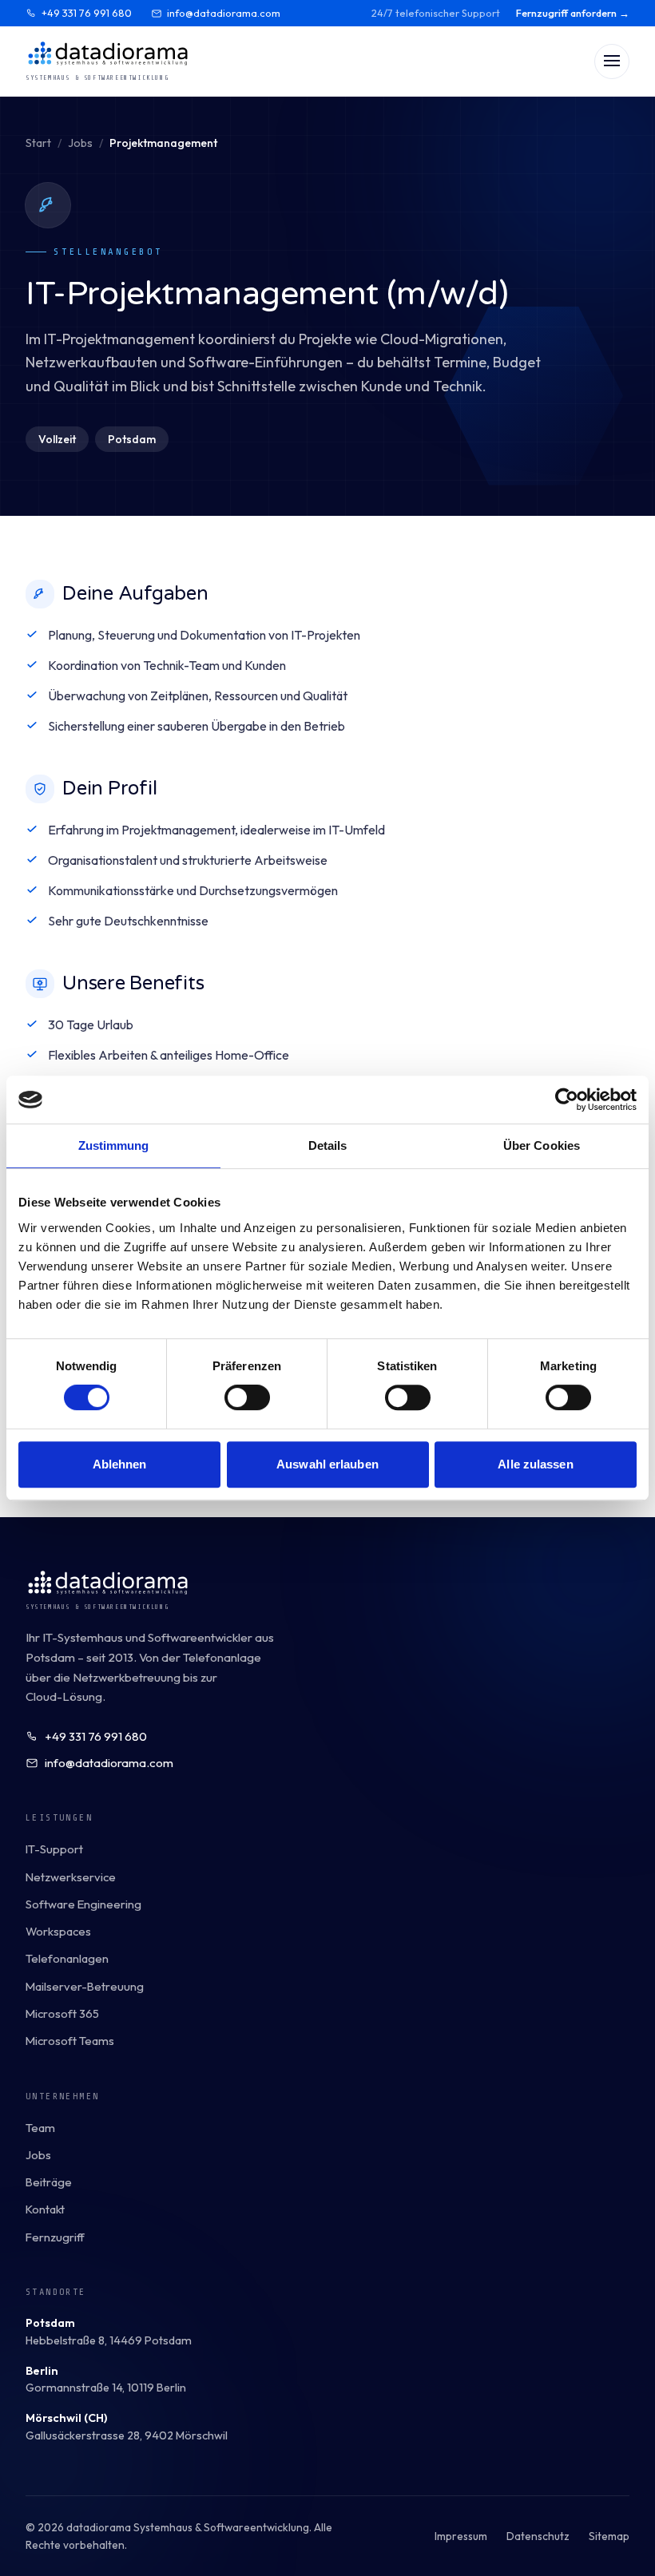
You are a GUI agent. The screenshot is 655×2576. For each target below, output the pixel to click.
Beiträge (49, 2182)
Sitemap (609, 2536)
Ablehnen (120, 1464)
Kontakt (45, 2209)
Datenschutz (538, 2536)
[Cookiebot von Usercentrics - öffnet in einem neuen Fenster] (567, 1100)
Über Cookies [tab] (542, 1145)
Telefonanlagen (67, 1958)
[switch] (247, 1397)
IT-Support (54, 1849)
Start (38, 143)
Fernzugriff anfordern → (573, 13)
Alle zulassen (535, 1464)
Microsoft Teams (70, 2041)
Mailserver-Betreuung (85, 1986)
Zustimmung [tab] (114, 1145)
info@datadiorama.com (224, 13)
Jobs (80, 143)
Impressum (461, 2536)
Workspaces (58, 1931)
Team (40, 2128)
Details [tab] (328, 1145)
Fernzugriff (55, 2237)
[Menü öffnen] (612, 61)
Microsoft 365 (62, 2013)
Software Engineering (83, 1904)
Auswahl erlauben (327, 1464)
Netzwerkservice (71, 1877)
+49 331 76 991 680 (87, 13)
